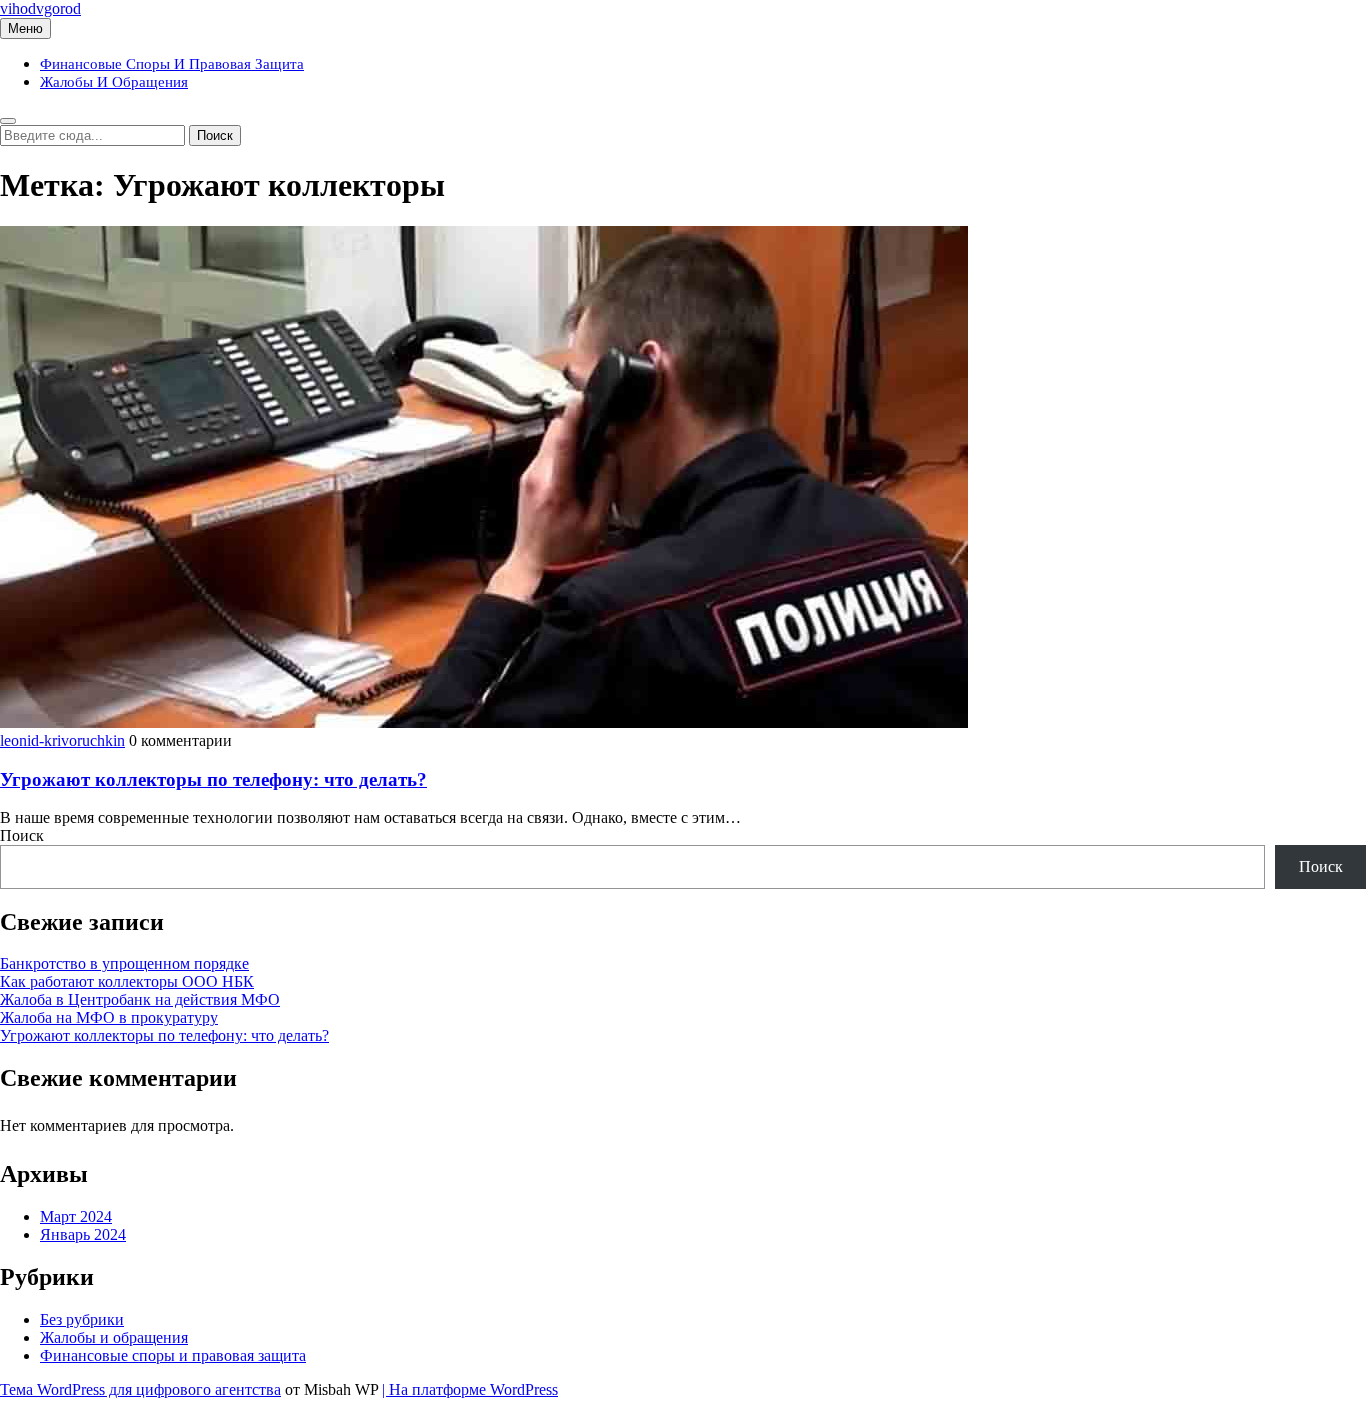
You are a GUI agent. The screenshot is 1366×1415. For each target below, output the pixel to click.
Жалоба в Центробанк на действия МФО (140, 999)
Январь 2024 (83, 1234)
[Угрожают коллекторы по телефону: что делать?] (484, 722)
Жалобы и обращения (114, 82)
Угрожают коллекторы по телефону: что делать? (213, 779)
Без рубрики (82, 1319)
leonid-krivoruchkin (62, 740)
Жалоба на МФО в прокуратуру (109, 1017)
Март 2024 (76, 1216)
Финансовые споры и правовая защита (172, 64)
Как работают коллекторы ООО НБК (127, 981)
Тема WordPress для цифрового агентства (140, 1389)
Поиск (22, 835)
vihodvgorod (40, 8)
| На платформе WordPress (470, 1389)
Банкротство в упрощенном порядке (124, 963)
